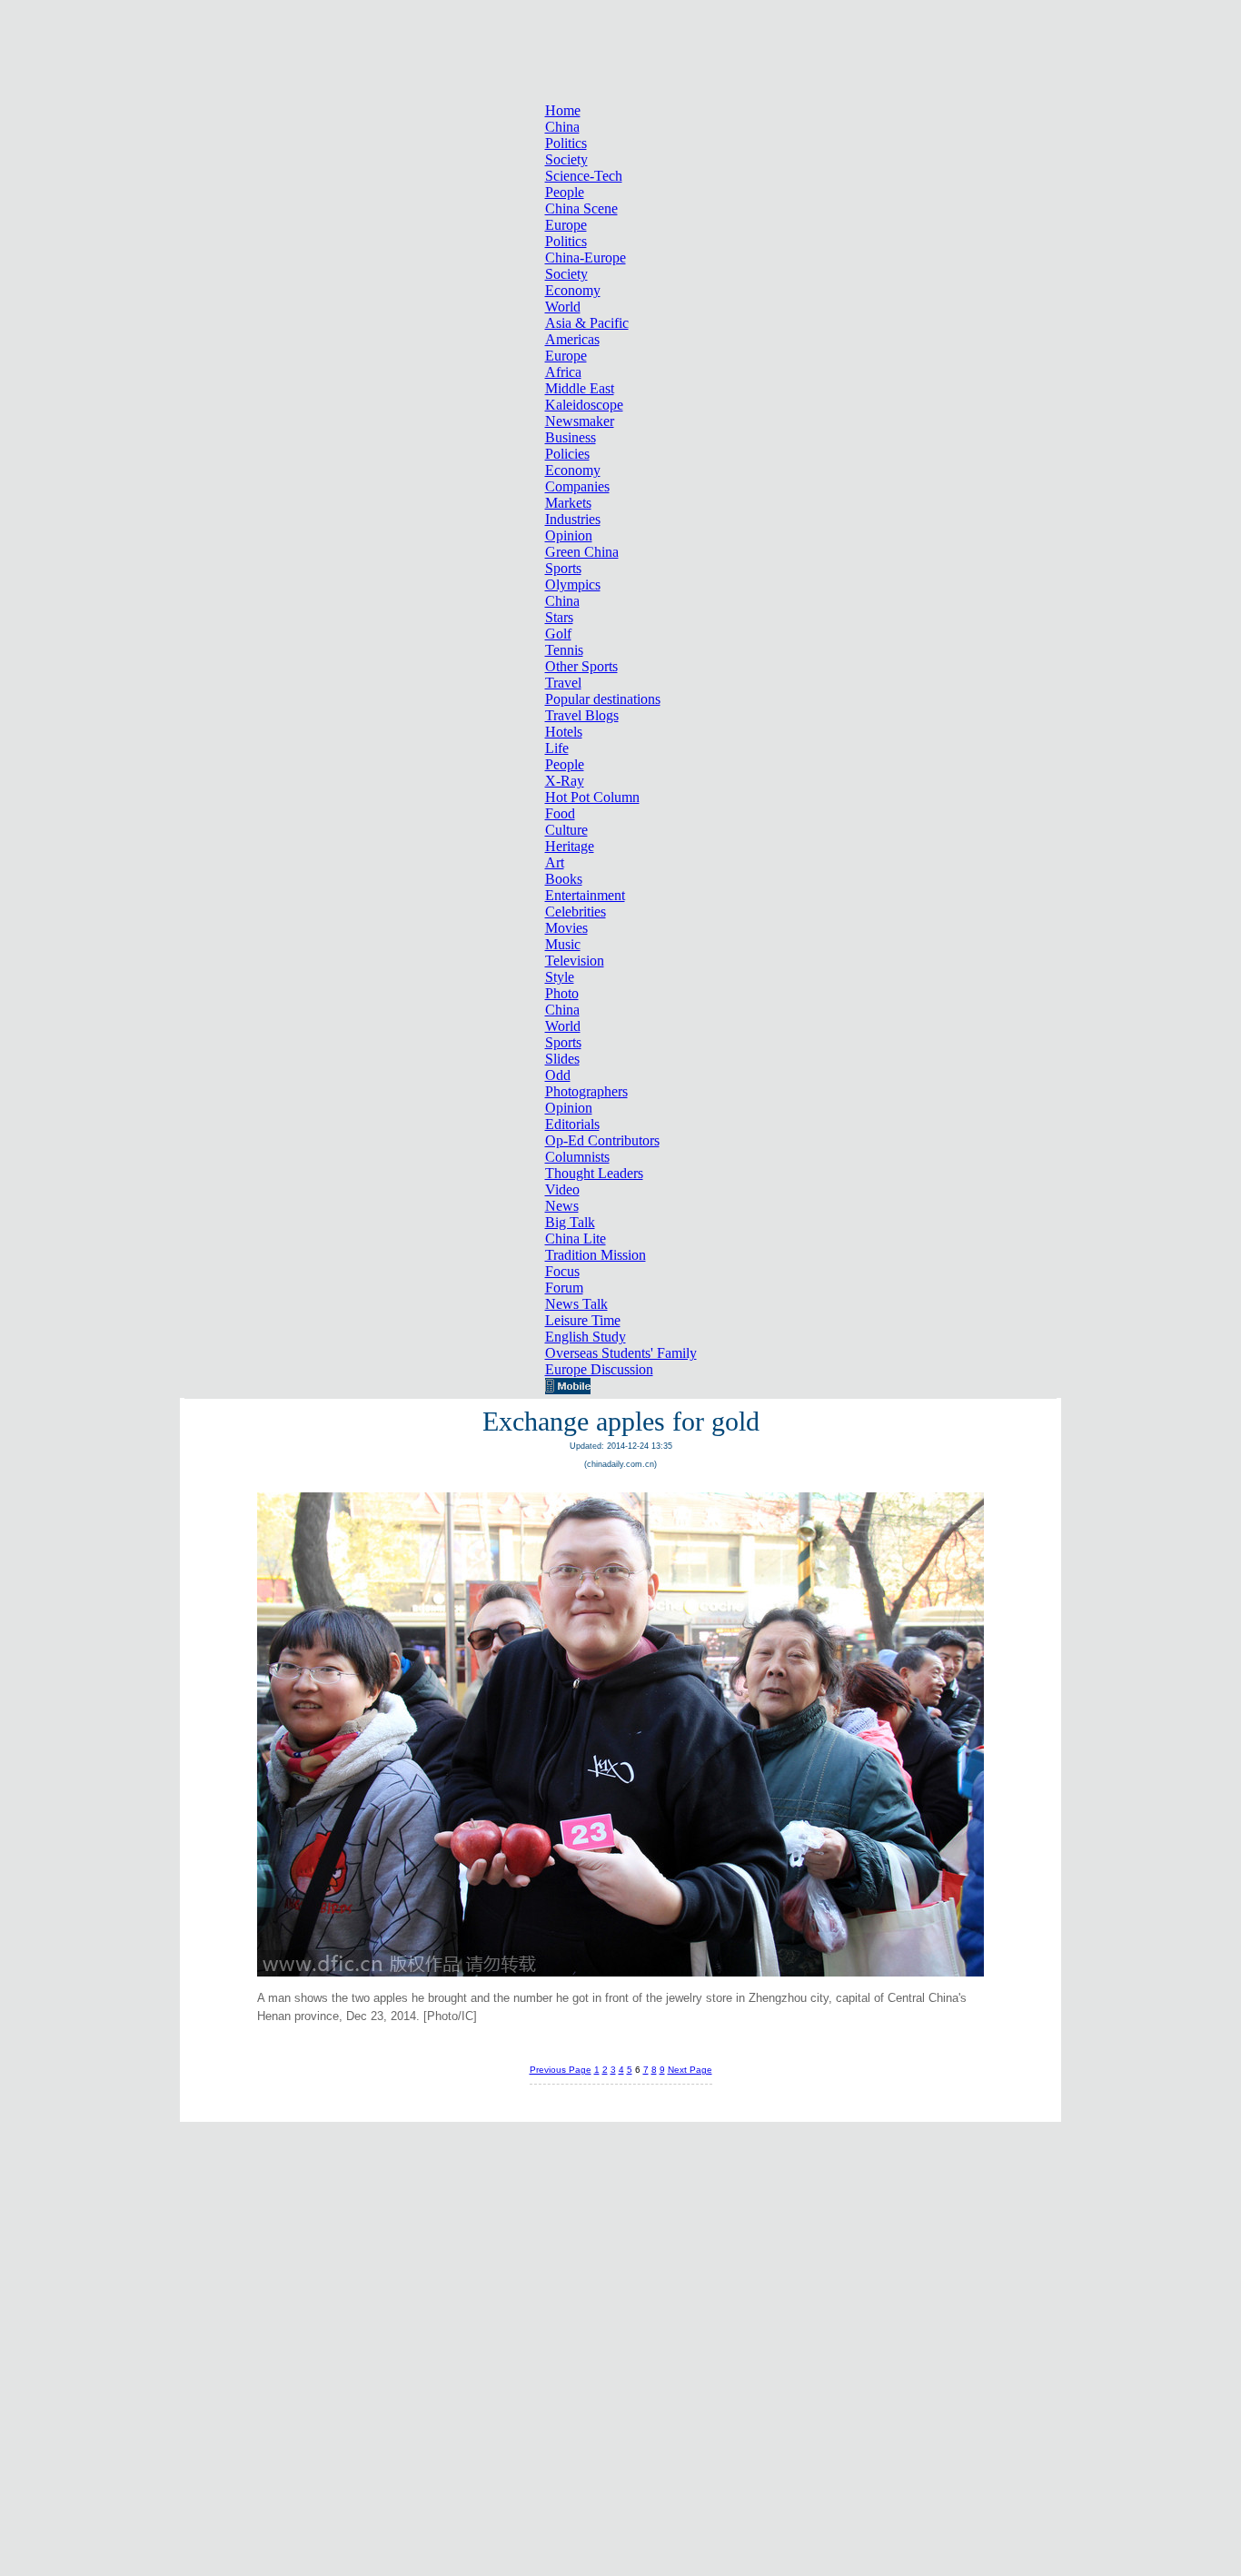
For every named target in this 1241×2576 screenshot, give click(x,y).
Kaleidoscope (584, 405)
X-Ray (565, 781)
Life (557, 748)
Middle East (580, 388)
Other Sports (581, 666)
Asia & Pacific (587, 323)
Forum (564, 1288)
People (565, 192)
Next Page (690, 2070)
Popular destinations (603, 699)
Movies (566, 928)
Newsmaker (580, 421)
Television (575, 961)
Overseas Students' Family (621, 1353)
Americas (572, 339)
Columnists (577, 1157)
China (562, 127)
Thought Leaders (594, 1173)
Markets (568, 503)
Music (563, 944)
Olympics (573, 585)
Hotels (564, 732)
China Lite (576, 1238)
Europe (566, 225)
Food (560, 813)
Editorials (572, 1124)
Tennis (564, 650)
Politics (566, 143)
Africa (563, 372)
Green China (582, 552)
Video (562, 1189)
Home (563, 110)
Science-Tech (584, 176)
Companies (577, 486)
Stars (559, 617)
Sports (563, 568)
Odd (558, 1075)
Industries (573, 519)
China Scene (581, 208)
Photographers (586, 1091)
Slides (562, 1059)
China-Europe (586, 258)
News (562, 1206)
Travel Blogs (582, 715)
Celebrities (576, 912)
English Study (586, 1337)
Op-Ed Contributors (602, 1140)
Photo (562, 993)
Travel (563, 683)
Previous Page (561, 2070)
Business (571, 437)
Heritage (570, 846)
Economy (573, 290)
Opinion (569, 535)
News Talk (576, 1304)
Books (564, 879)
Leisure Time (583, 1320)
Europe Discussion (599, 1369)
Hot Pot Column (592, 797)
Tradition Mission (596, 1255)
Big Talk (570, 1222)
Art (555, 862)
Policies (567, 454)
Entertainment (585, 895)
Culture (566, 830)
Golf (558, 634)
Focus (562, 1271)
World (563, 307)
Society (566, 159)
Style (560, 977)
